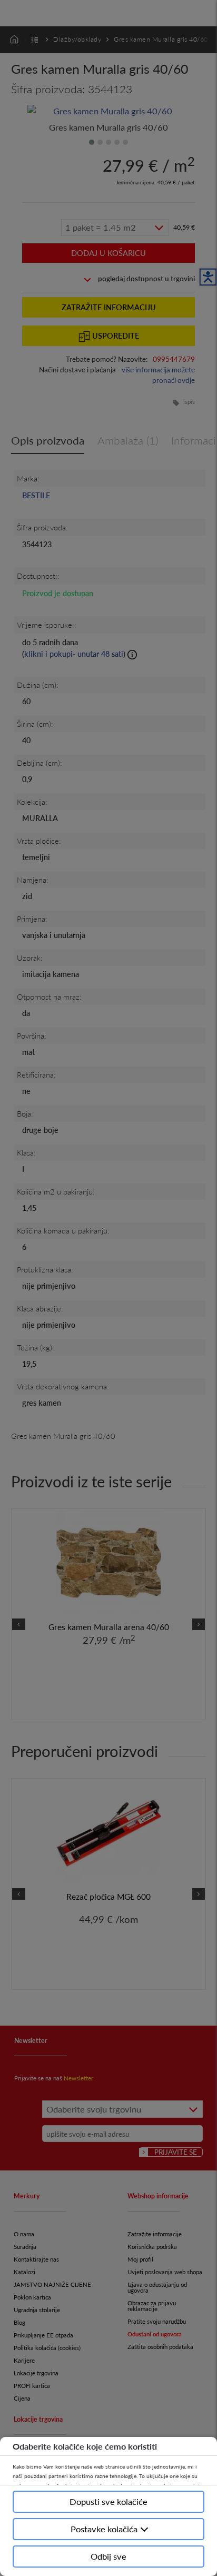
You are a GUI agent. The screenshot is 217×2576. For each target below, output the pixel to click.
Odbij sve (108, 2556)
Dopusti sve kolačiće (108, 2501)
